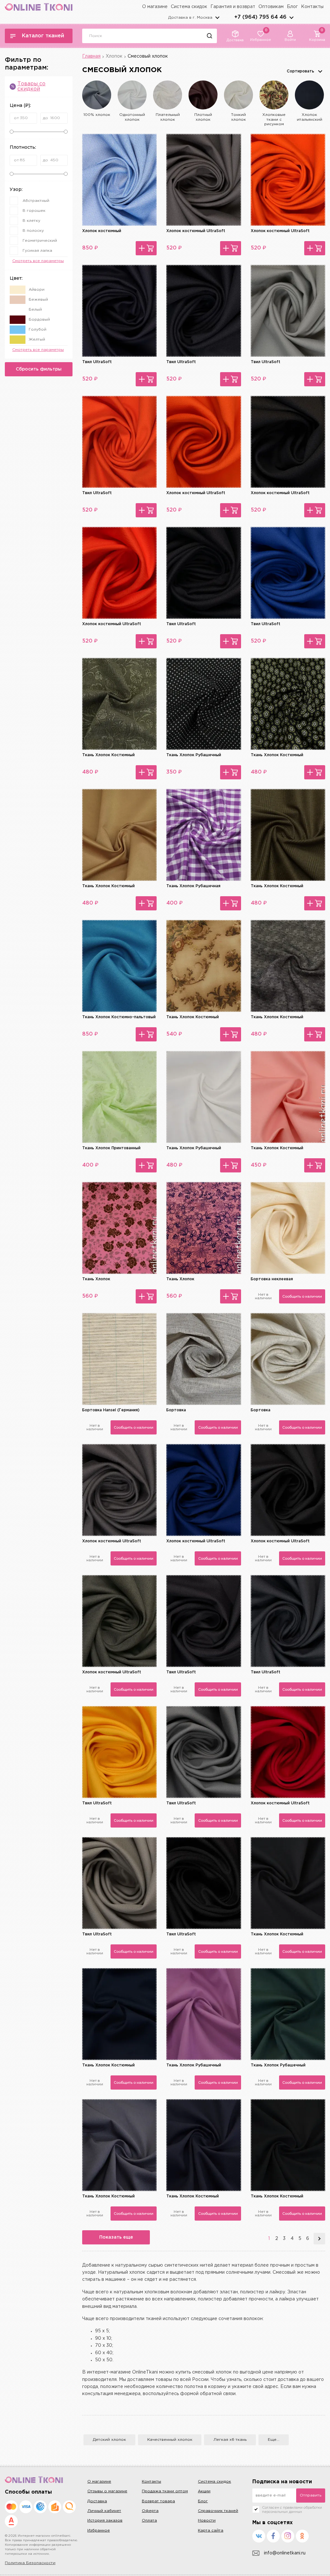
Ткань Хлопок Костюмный (108, 755)
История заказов (105, 2520)
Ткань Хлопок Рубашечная (193, 886)
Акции (204, 2491)
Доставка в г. (190, 18)
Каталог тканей (43, 36)
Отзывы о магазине (107, 2491)
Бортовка (176, 1410)
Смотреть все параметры (38, 261)
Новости (207, 2520)
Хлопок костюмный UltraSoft (196, 231)
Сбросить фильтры (39, 369)
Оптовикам (271, 7)
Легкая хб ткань (230, 2440)
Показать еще (116, 2237)
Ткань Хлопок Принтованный (111, 1148)
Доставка (97, 2501)
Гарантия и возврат (233, 7)
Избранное (99, 2530)
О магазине (155, 7)
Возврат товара (158, 2501)
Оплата (149, 2520)
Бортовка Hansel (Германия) (111, 1410)
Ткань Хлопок (96, 1279)
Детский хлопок (109, 2440)
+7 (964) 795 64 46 (260, 17)
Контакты (312, 7)
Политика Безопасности (30, 2563)
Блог (292, 7)
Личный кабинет (104, 2511)
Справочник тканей (218, 2511)
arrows (291, 17)
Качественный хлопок (170, 2440)
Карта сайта (211, 2530)
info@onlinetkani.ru (285, 2553)
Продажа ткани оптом (165, 2491)
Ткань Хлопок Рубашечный (194, 755)
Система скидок (189, 7)
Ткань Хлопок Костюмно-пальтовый (119, 1017)
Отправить (311, 2495)
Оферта (150, 2511)
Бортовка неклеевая (272, 1279)
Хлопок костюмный (102, 231)
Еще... (274, 2440)
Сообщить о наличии (302, 1296)
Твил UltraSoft (97, 362)
